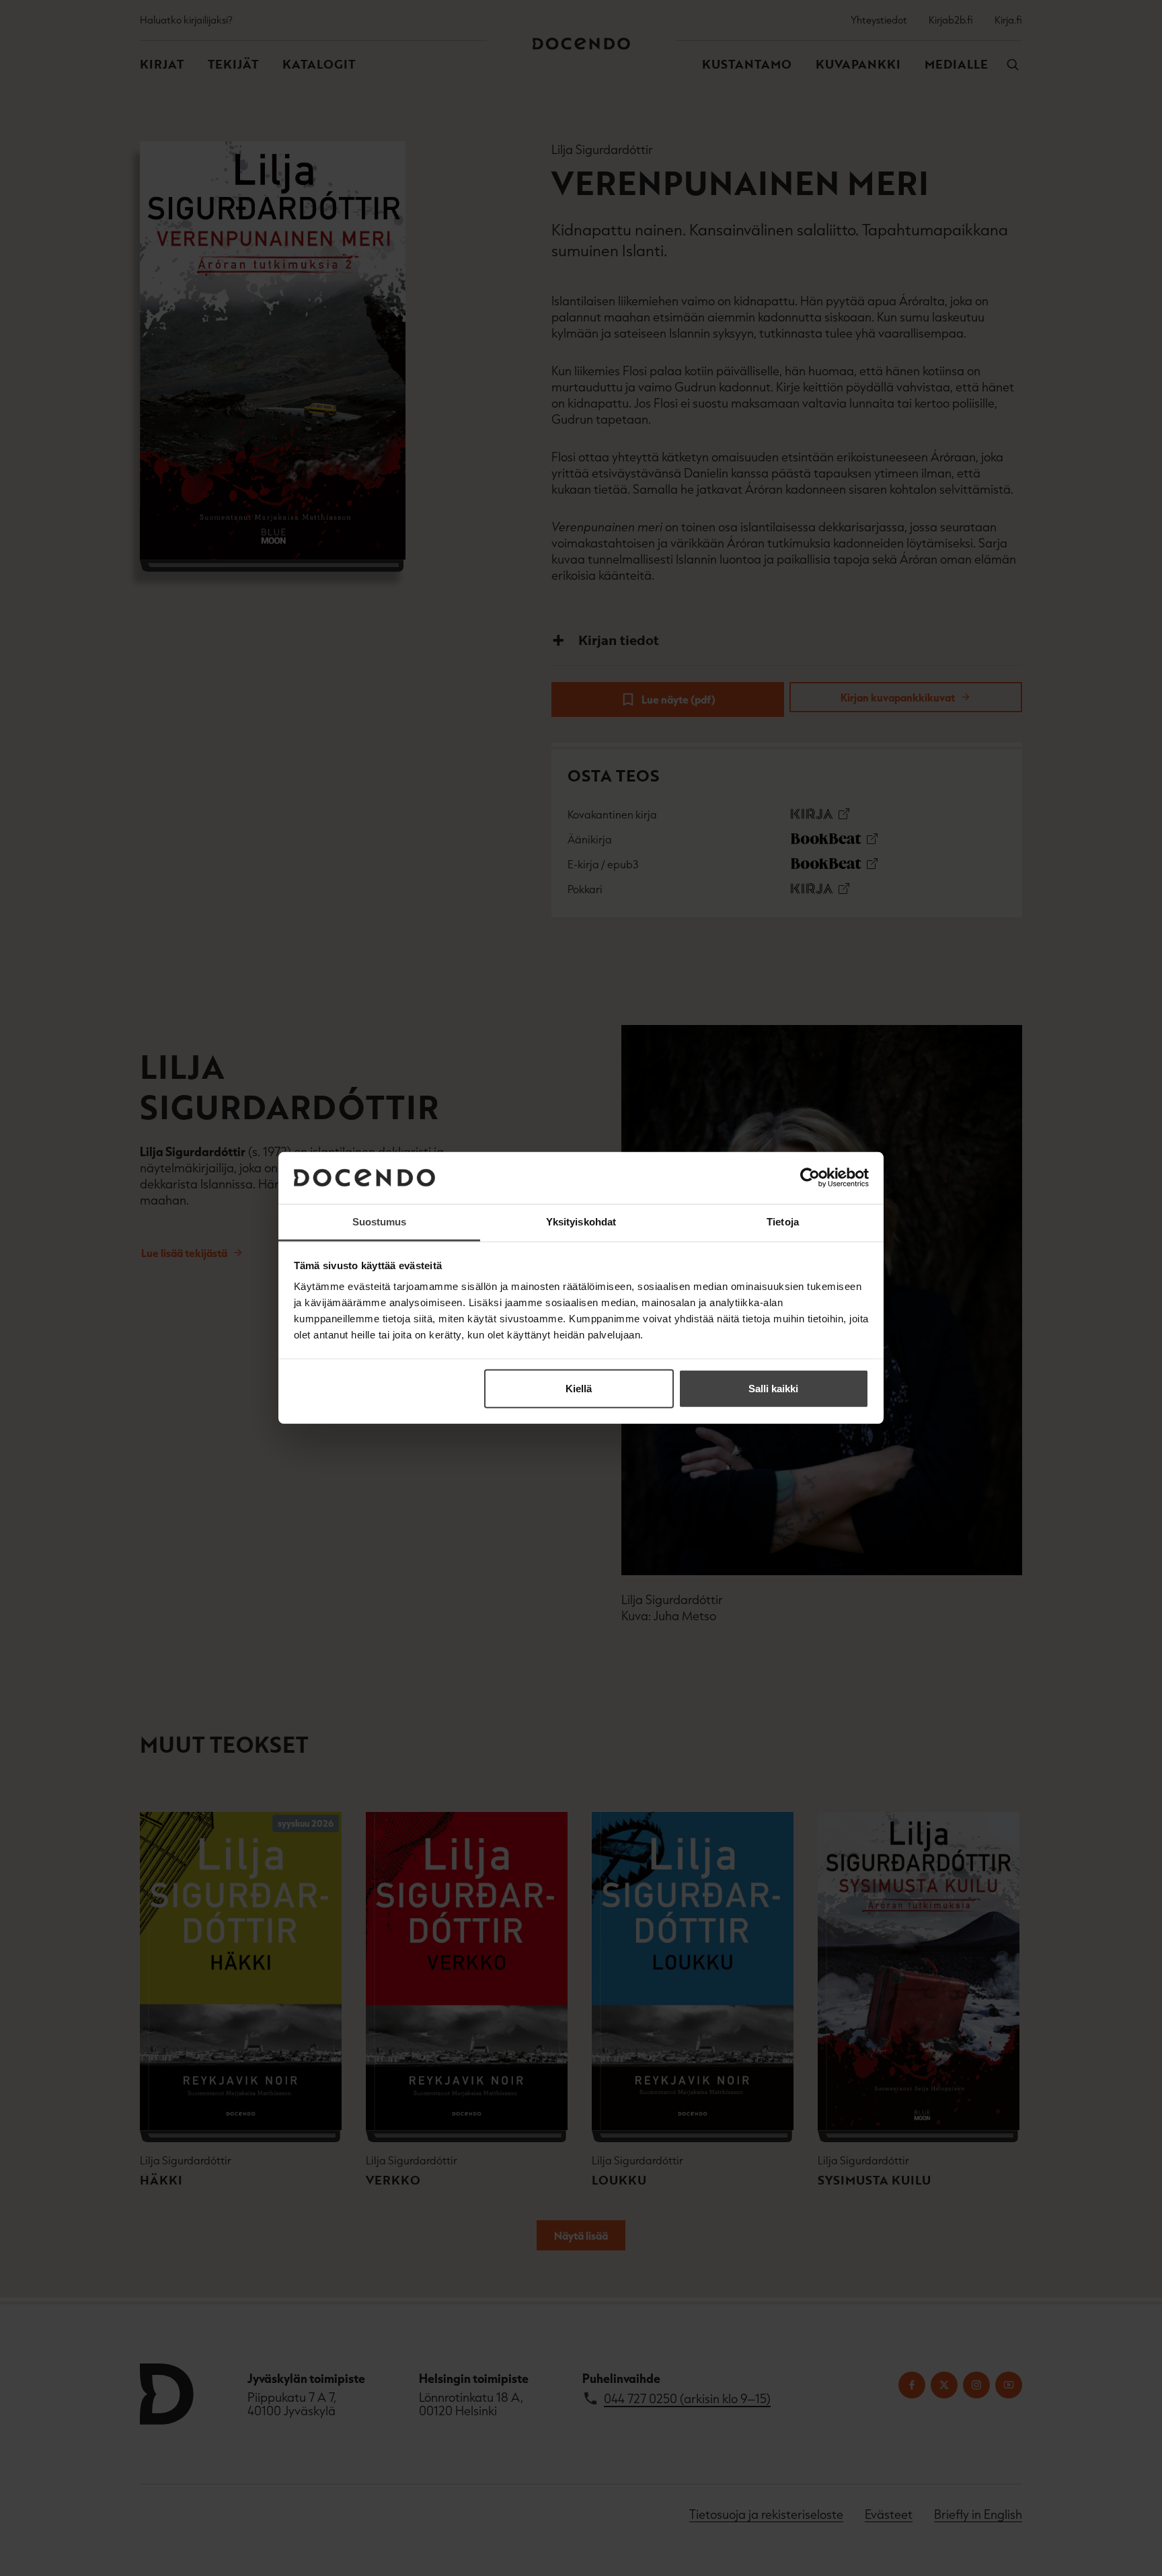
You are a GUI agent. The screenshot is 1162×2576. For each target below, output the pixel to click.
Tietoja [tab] (783, 1222)
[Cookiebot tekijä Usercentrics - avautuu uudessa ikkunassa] (810, 1178)
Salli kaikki (773, 1389)
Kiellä (579, 1389)
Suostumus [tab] (380, 1222)
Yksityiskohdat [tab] (581, 1222)
